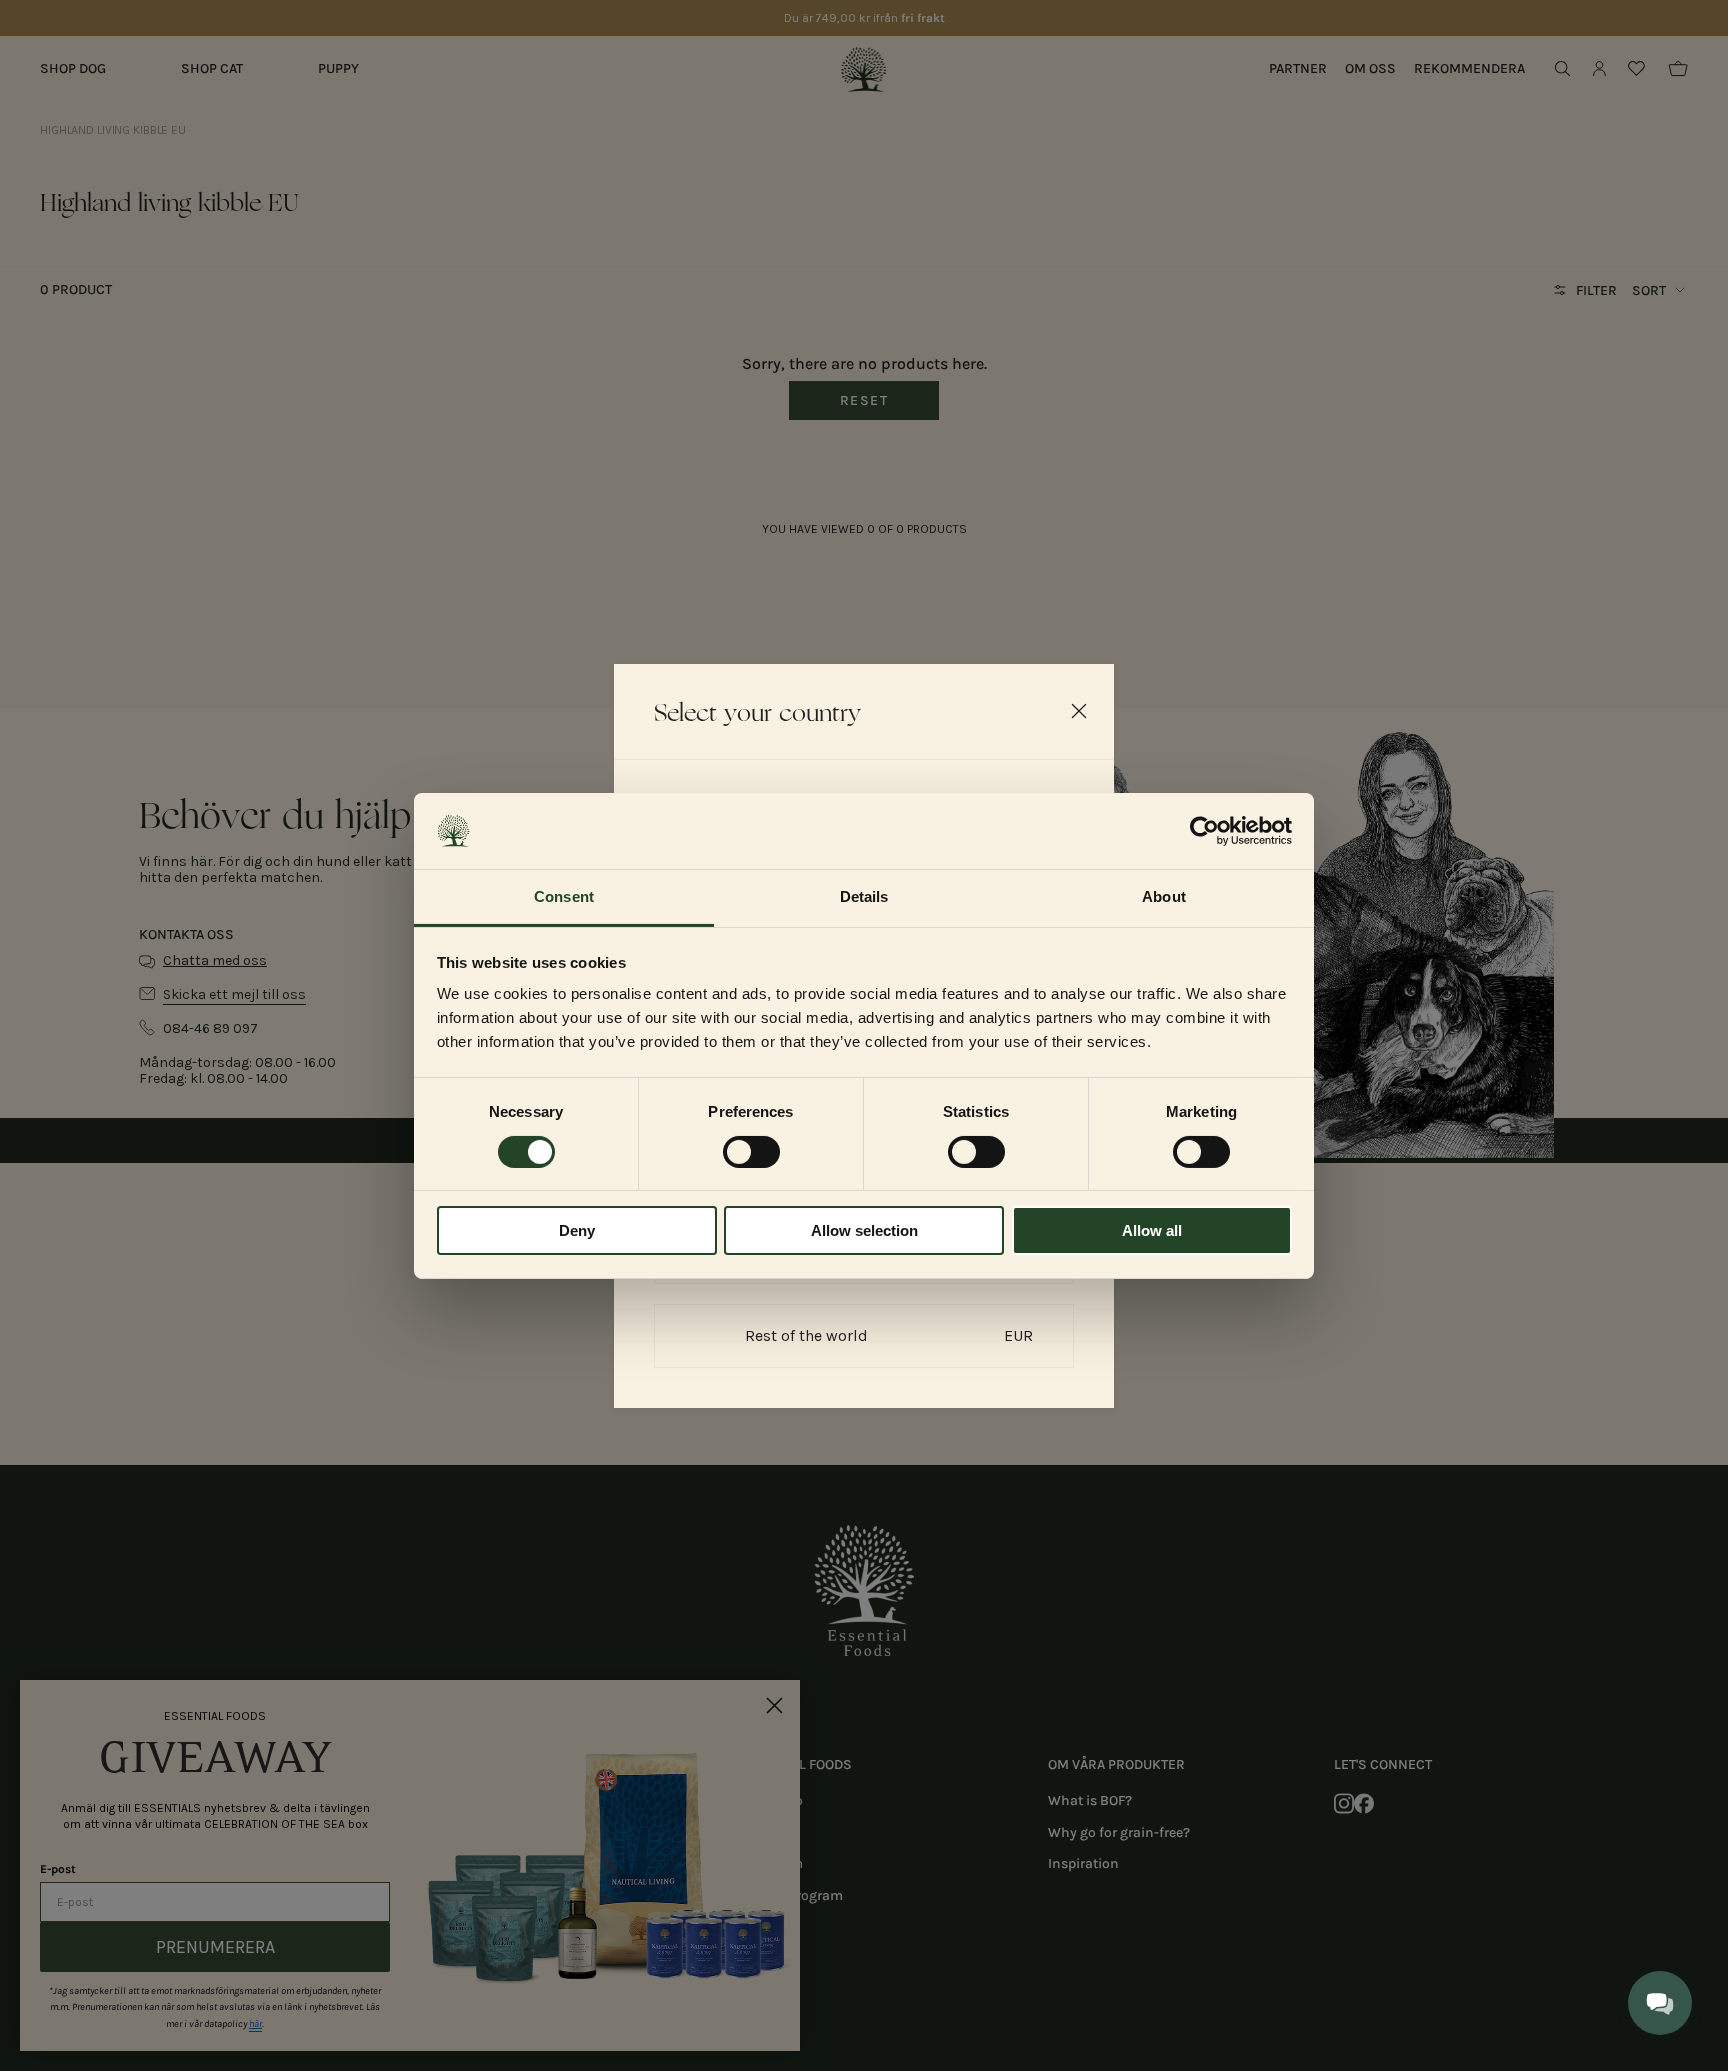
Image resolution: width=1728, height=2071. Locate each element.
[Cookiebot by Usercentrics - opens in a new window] (1204, 831)
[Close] (1079, 711)
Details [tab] (864, 896)
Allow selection (864, 1230)
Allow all (1152, 1230)
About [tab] (1164, 896)
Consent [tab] (564, 896)
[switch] (751, 1152)
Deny (577, 1230)
